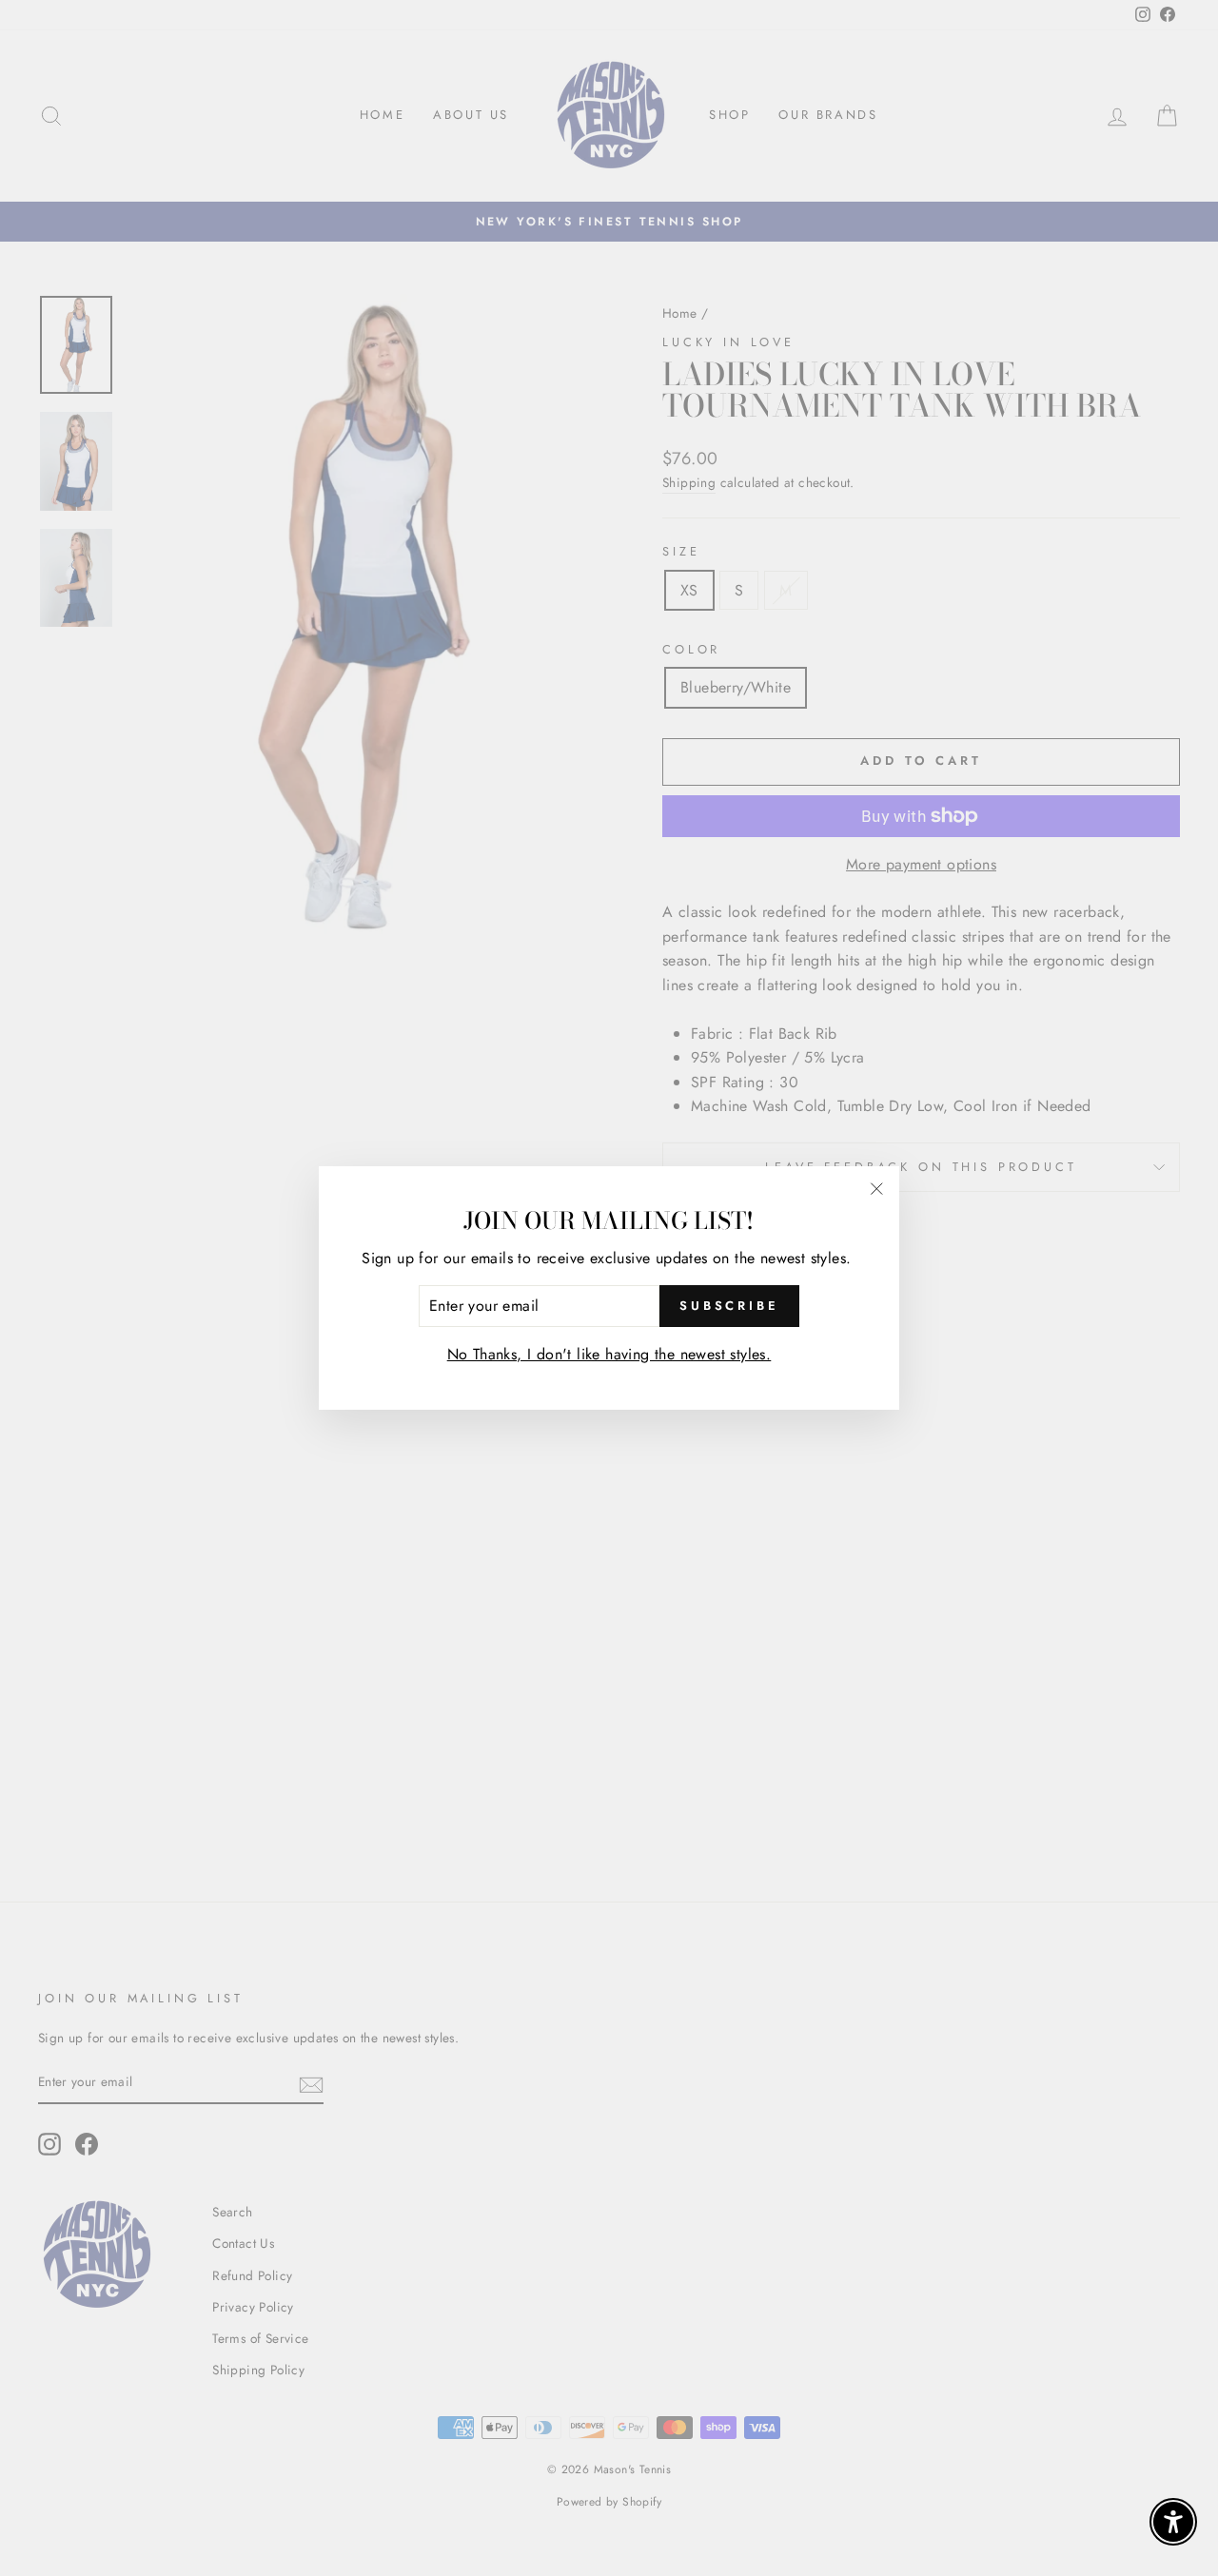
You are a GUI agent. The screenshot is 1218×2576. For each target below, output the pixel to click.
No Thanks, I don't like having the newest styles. (609, 1354)
